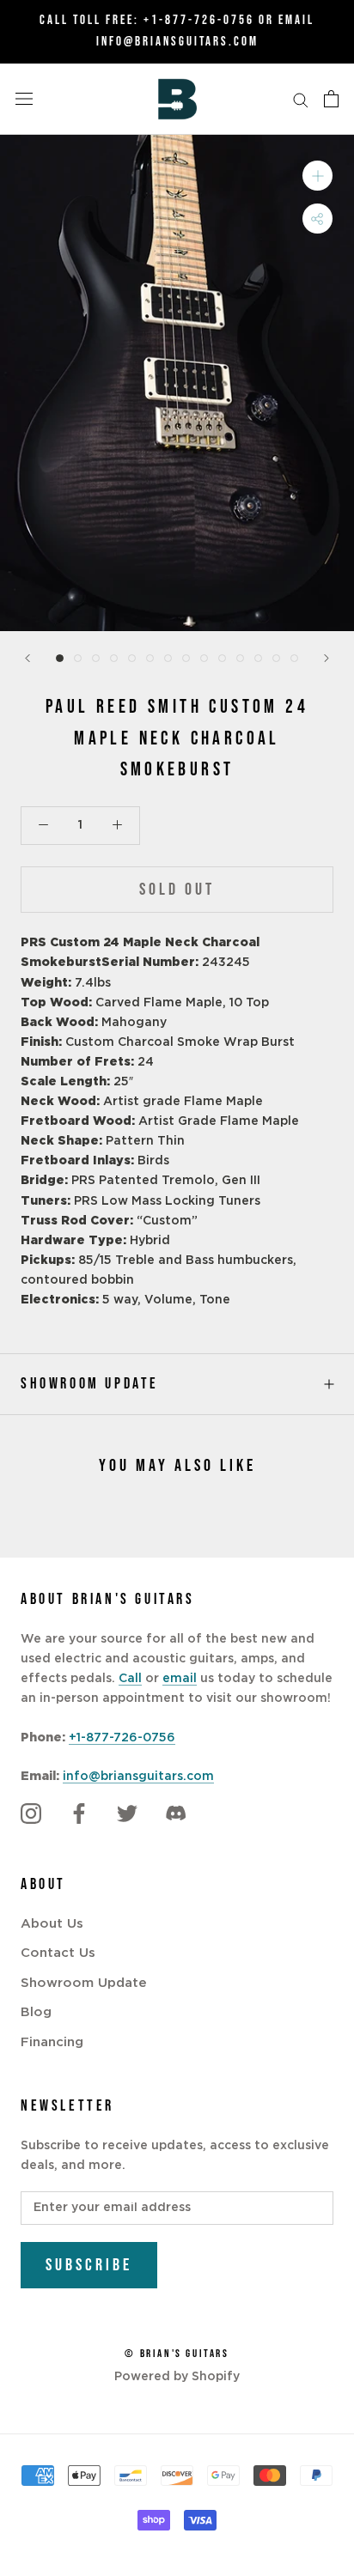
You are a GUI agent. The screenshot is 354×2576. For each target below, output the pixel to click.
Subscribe (89, 2265)
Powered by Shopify (177, 2377)
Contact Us (58, 1953)
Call (130, 1679)
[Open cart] (331, 99)
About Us (52, 1924)
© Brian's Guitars (177, 2354)
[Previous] (27, 658)
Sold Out (177, 890)
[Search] (301, 99)
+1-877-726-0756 (199, 20)
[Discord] (175, 1814)
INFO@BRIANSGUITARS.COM (177, 42)
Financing (52, 2042)
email (180, 1679)
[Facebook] (79, 1814)
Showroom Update (90, 1384)
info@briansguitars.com (138, 1777)
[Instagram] (31, 1814)
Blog (36, 2012)
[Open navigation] (24, 99)
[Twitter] (127, 1814)
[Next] (327, 658)
